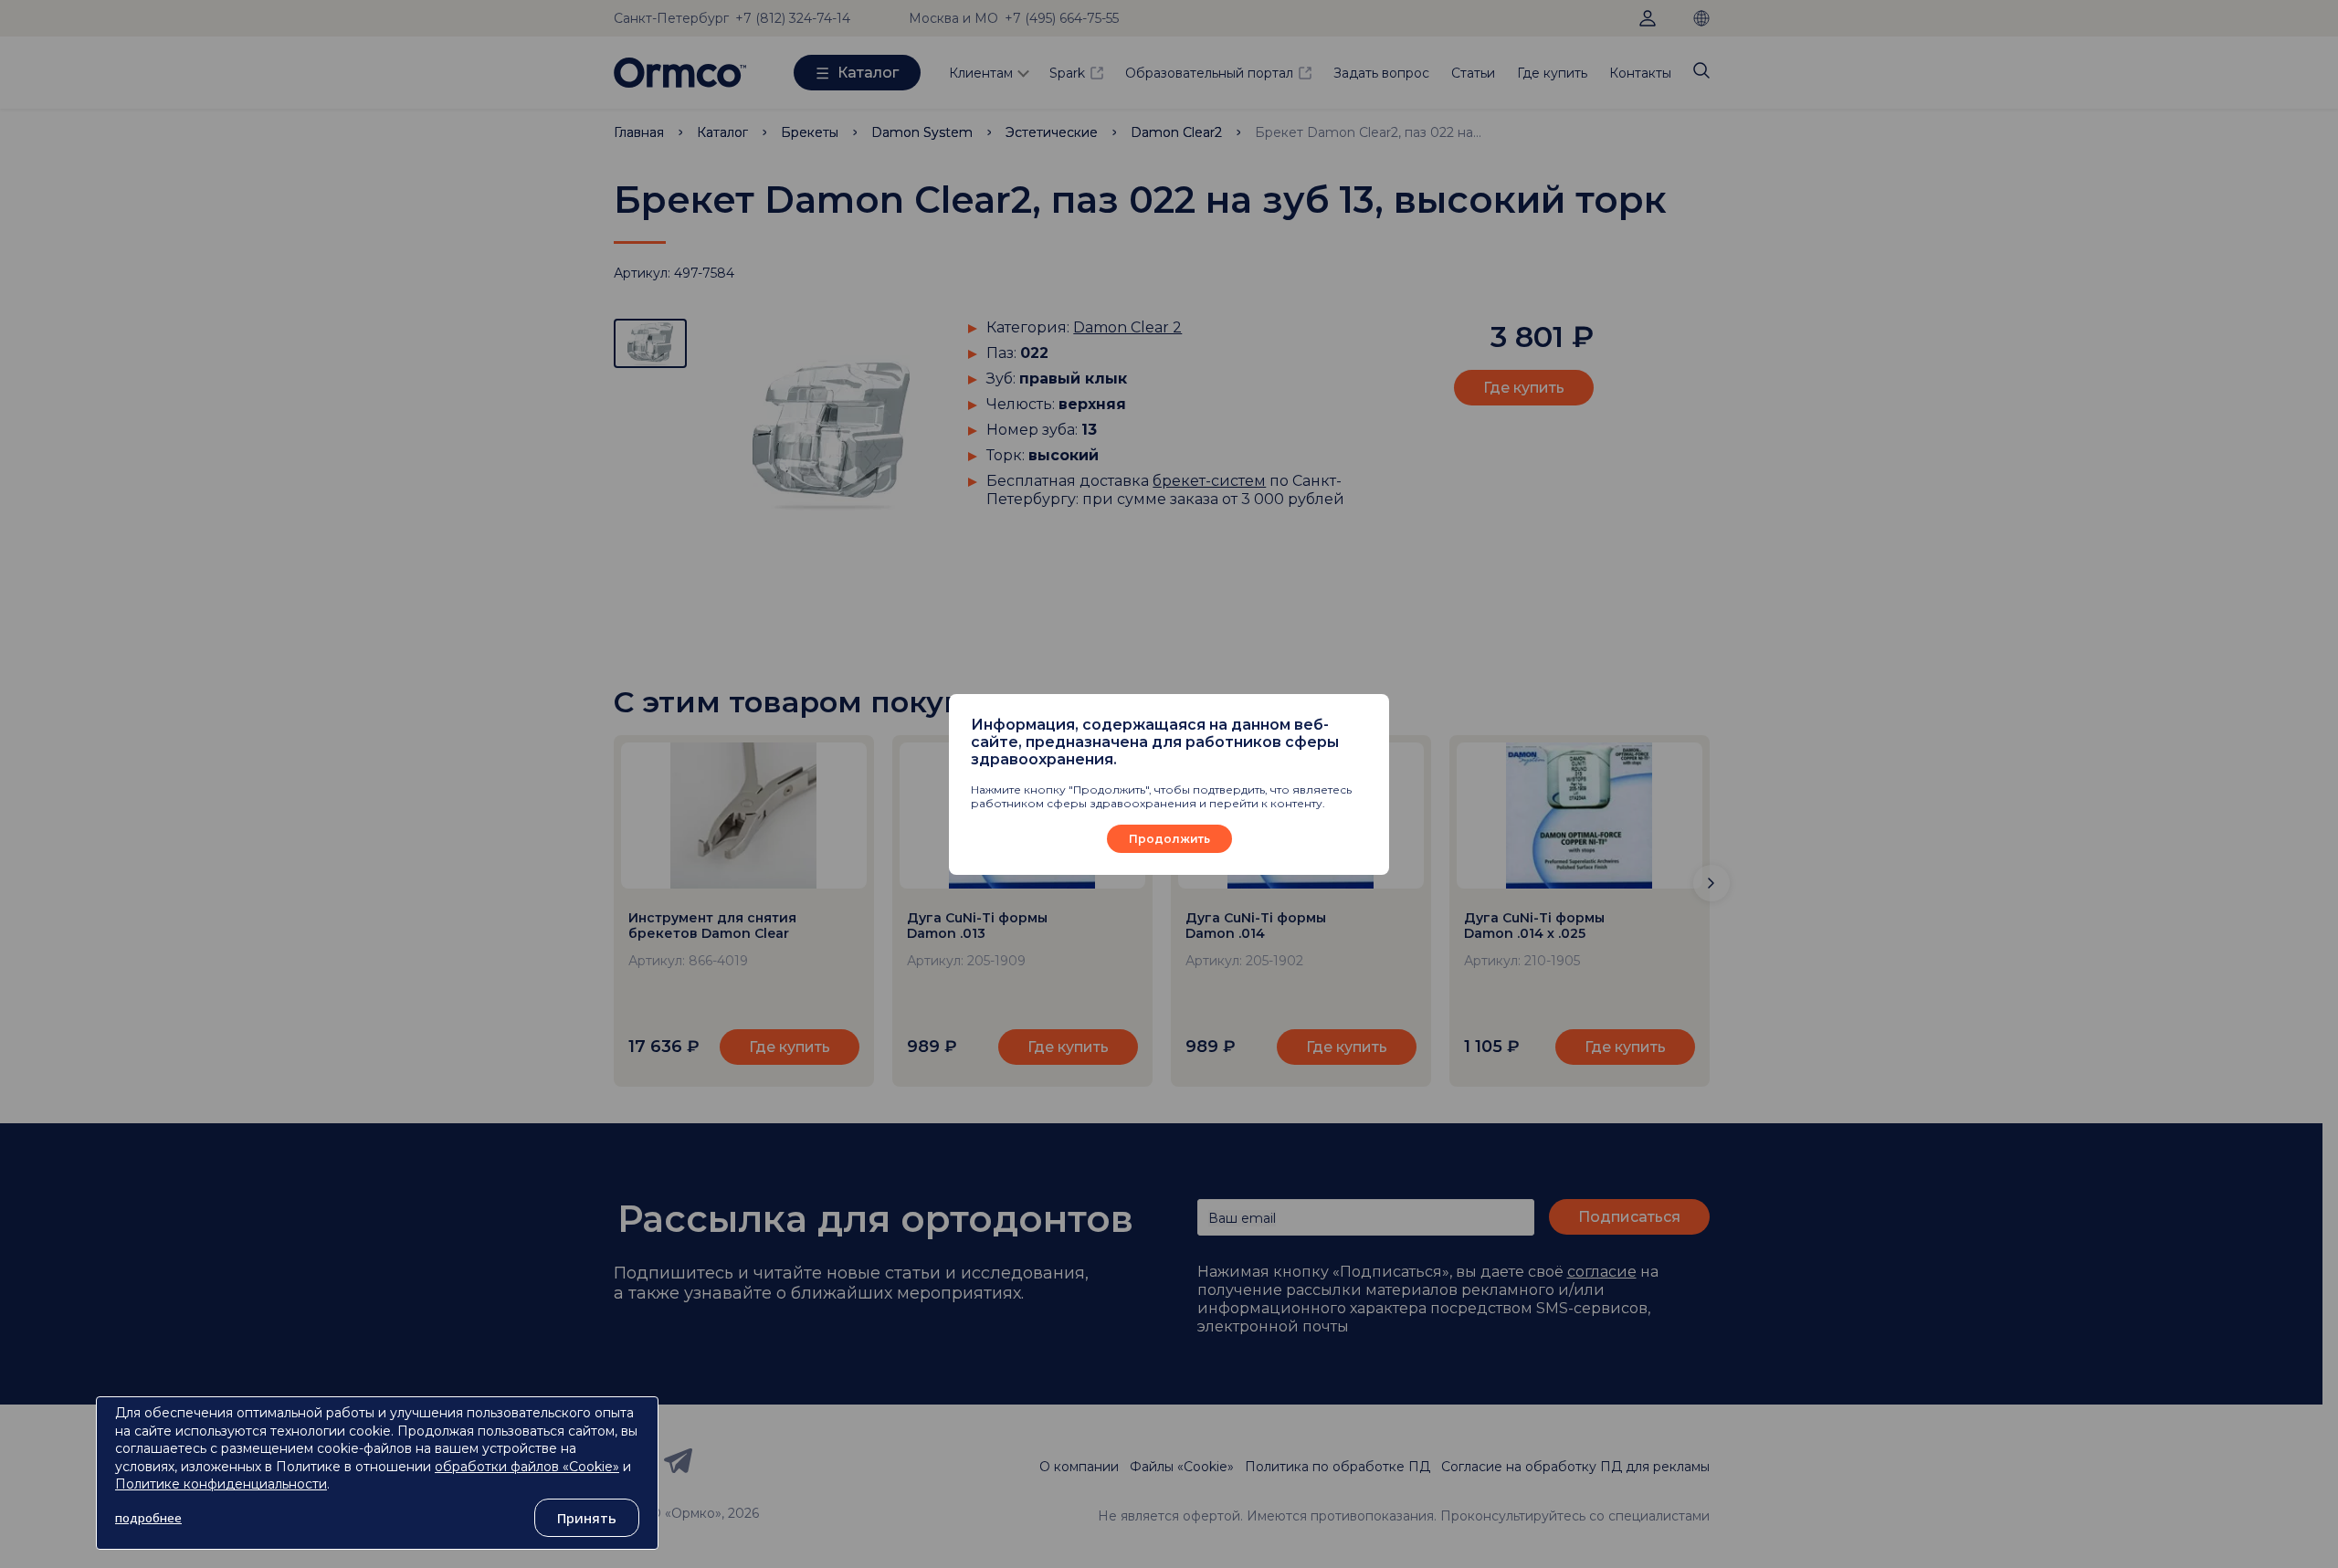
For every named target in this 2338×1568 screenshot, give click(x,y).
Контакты (1640, 73)
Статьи (1473, 73)
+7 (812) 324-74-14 (793, 18)
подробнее (148, 1518)
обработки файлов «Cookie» (527, 1467)
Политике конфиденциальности (221, 1484)
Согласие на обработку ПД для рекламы (1575, 1467)
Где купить (1552, 73)
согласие (1602, 1272)
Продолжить (1169, 839)
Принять (587, 1518)
